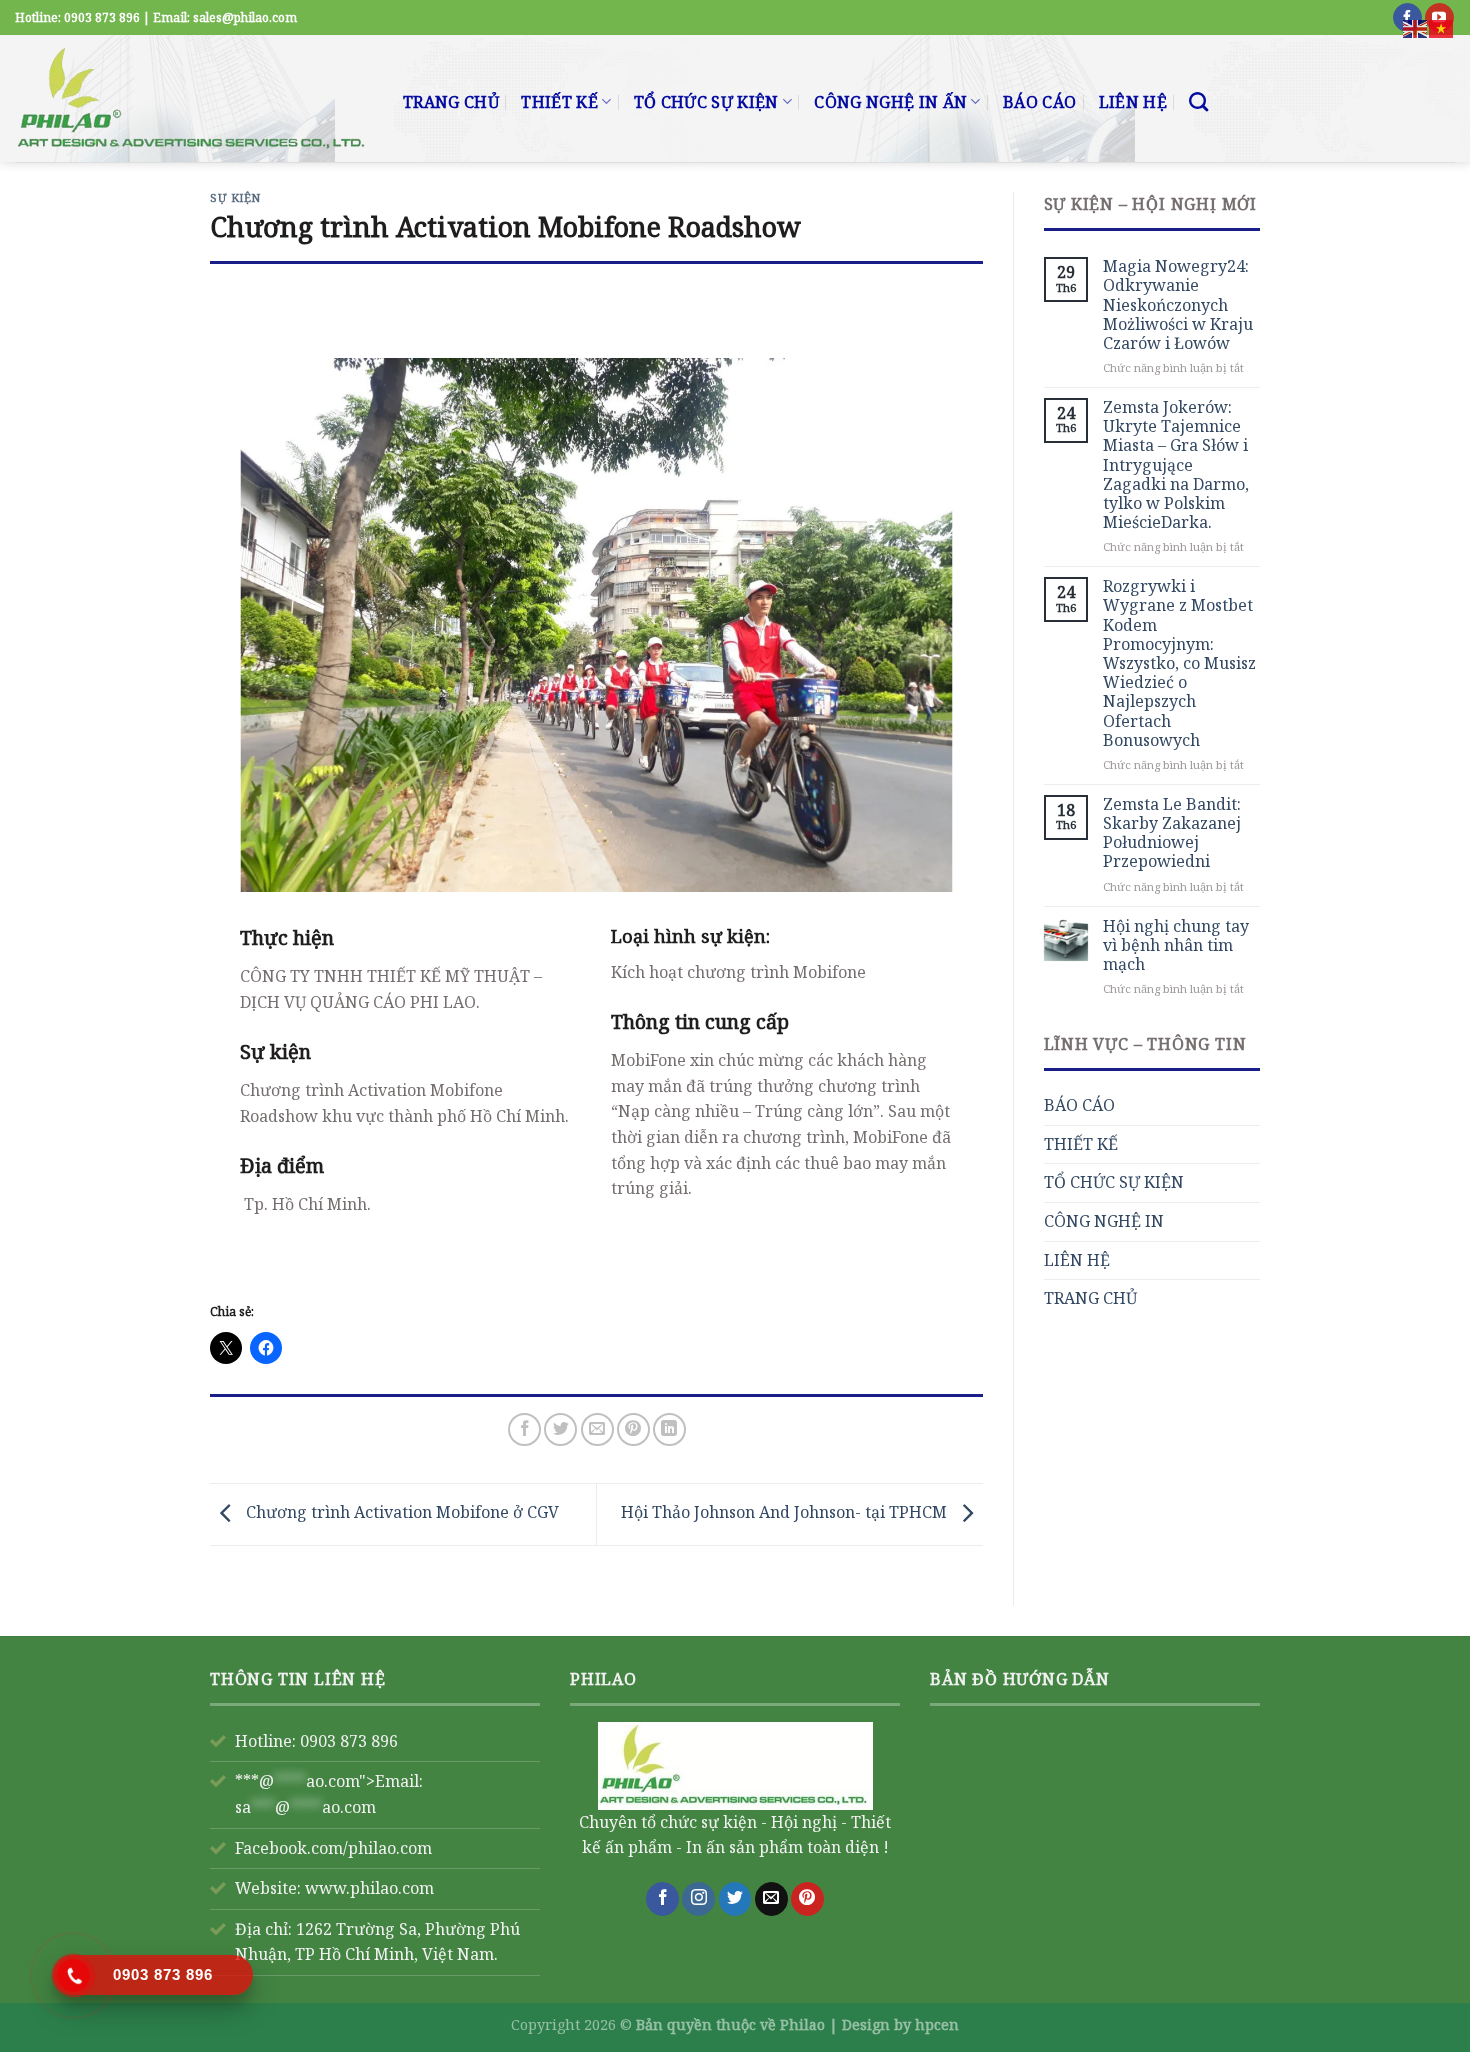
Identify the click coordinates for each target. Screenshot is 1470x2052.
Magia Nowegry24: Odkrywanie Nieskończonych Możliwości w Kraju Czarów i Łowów (1178, 305)
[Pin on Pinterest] (633, 1429)
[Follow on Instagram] (698, 1899)
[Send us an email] (771, 1899)
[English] (1416, 27)
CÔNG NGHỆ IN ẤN (890, 102)
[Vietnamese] (1442, 27)
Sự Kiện (235, 197)
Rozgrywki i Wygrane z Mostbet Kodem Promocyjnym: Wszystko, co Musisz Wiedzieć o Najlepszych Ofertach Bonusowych (1179, 663)
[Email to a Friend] (597, 1429)
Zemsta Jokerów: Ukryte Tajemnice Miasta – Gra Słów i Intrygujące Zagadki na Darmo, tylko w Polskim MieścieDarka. (1176, 465)
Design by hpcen (900, 2024)
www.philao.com (369, 1888)
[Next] (913, 624)
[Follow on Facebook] (662, 1899)
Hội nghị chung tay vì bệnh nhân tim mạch (1176, 946)
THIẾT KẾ (559, 102)
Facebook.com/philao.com (333, 1848)
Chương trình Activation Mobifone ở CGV (400, 1513)
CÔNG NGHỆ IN (1104, 1221)
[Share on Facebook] (524, 1429)
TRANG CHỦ (451, 102)
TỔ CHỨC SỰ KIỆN (706, 102)
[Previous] (279, 624)
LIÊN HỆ (1133, 102)
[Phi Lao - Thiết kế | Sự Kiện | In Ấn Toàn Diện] (194, 98)
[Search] (1198, 101)
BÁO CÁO (1039, 102)
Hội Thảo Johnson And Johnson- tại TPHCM (786, 1513)
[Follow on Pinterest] (807, 1899)
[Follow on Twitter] (735, 1899)
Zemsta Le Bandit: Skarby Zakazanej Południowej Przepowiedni (1172, 833)
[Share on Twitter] (560, 1429)
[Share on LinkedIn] (669, 1429)
